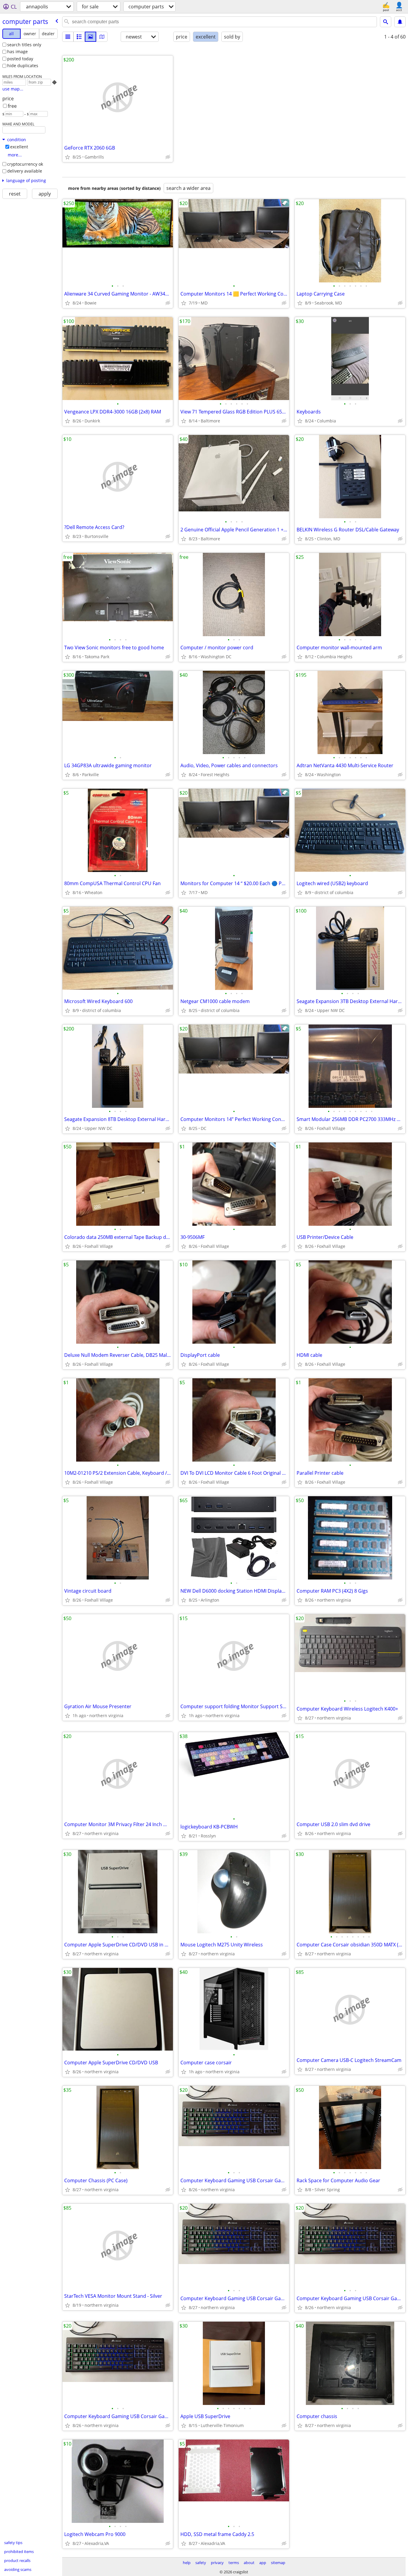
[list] (68, 37)
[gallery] (91, 37)
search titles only (24, 45)
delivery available (25, 171)
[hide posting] (168, 157)
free (12, 106)
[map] (102, 37)
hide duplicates (23, 66)
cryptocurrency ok (25, 164)
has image (17, 51)
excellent (19, 147)
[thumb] (79, 37)
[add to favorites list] (68, 157)
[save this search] (400, 22)
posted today (20, 59)
